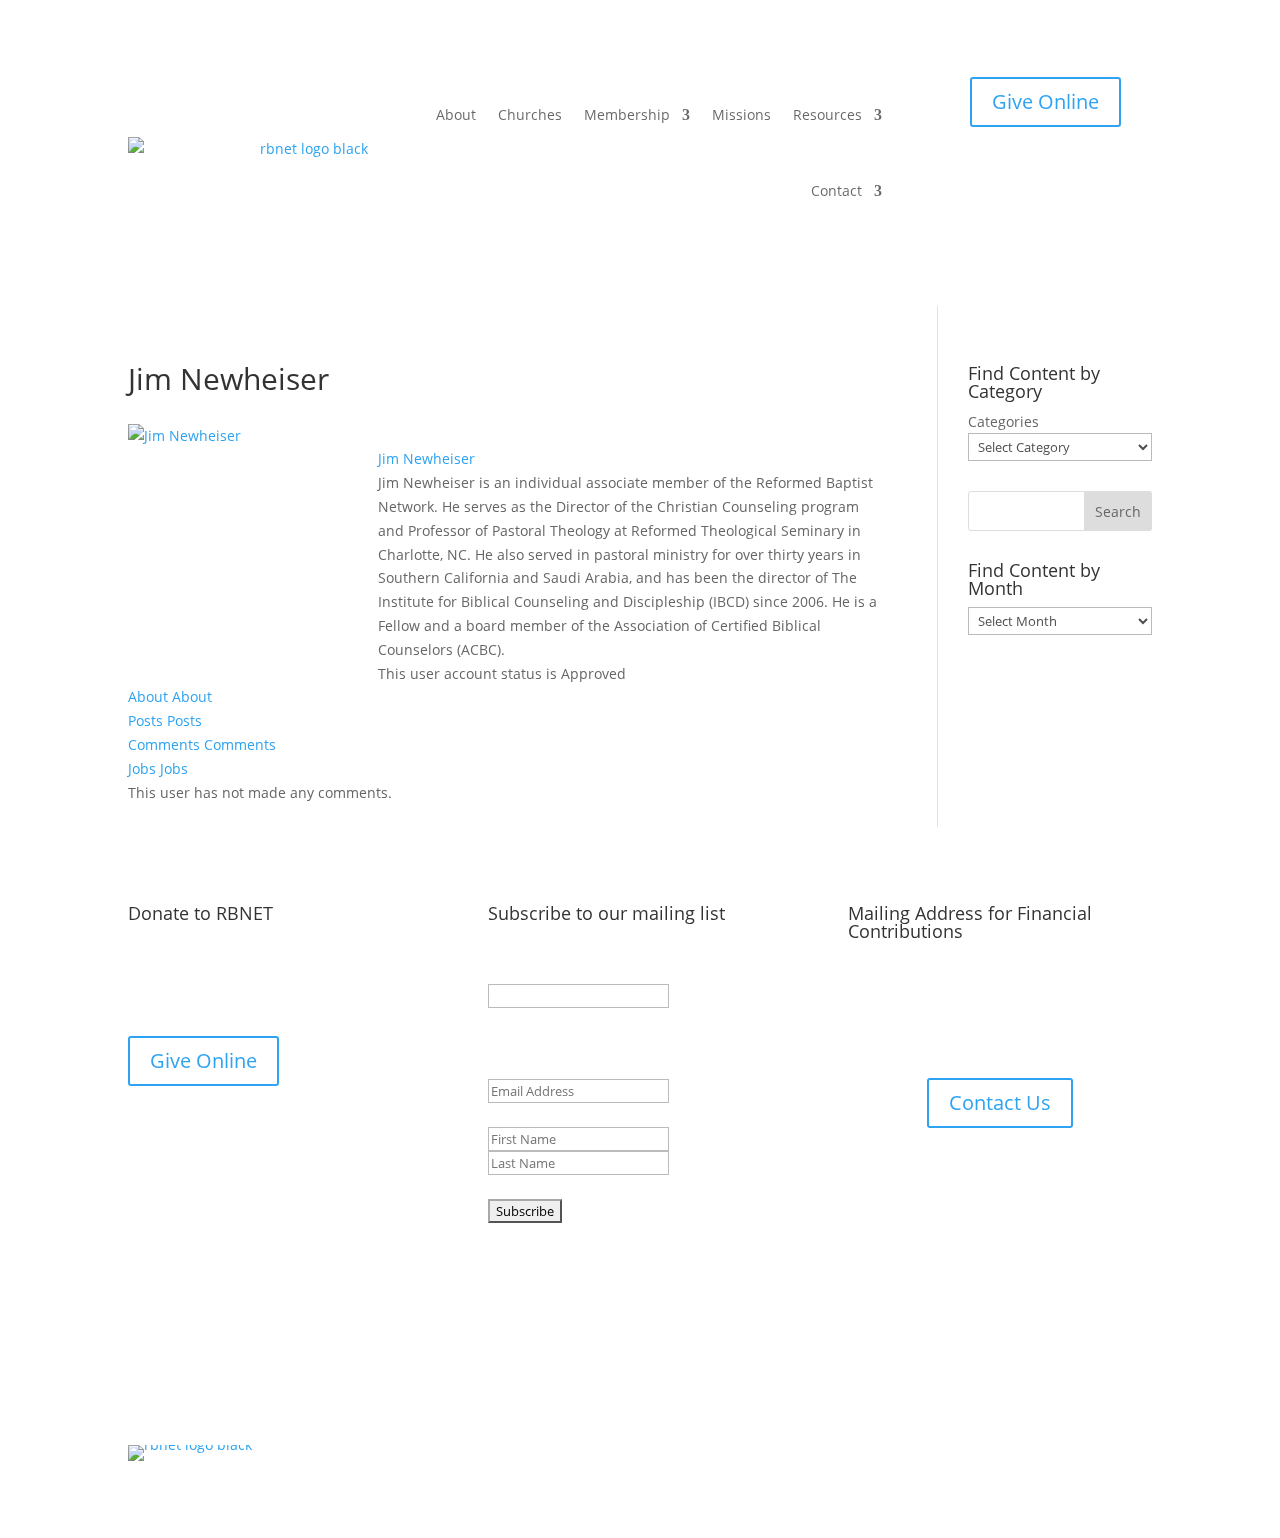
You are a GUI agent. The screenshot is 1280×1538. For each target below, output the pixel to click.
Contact (836, 190)
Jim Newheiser (426, 458)
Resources (827, 114)
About (456, 114)
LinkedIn (516, 971)
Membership (627, 114)
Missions (741, 114)
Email (541, 1067)
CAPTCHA (519, 1186)
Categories (1003, 421)
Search (1118, 511)
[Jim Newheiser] (184, 435)
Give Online (1045, 101)
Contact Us (1000, 1102)
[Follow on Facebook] (620, 1393)
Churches (530, 114)
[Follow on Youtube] (660, 1393)
